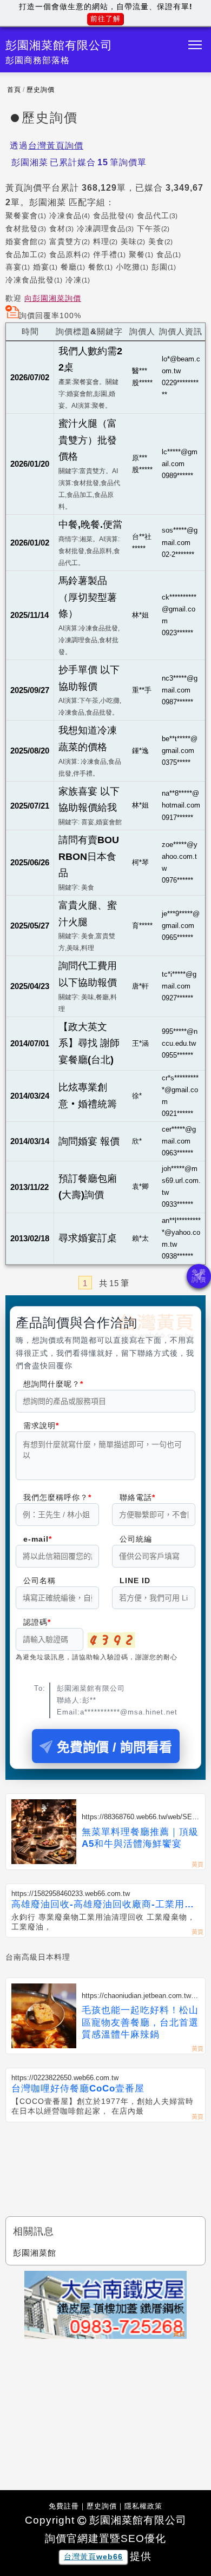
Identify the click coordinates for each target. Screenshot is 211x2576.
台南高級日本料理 (38, 1957)
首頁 (14, 90)
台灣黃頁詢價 (56, 146)
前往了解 (105, 19)
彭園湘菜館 (35, 2253)
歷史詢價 (41, 90)
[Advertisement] (105, 2160)
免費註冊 (64, 2506)
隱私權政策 (143, 2506)
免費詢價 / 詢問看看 (114, 1747)
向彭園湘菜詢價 (53, 298)
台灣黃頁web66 (93, 2557)
